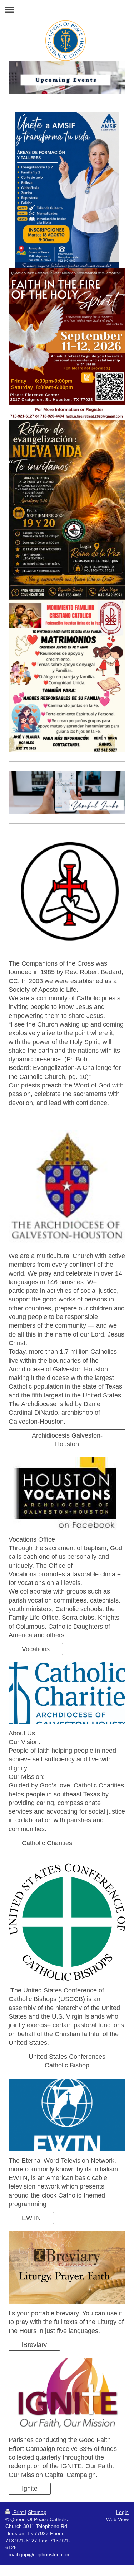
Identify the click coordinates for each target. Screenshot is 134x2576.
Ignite (30, 2489)
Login (122, 2512)
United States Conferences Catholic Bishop (67, 2061)
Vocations (36, 1649)
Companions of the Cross (58, 1117)
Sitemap (37, 2512)
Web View (117, 2519)
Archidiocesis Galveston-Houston (67, 1440)
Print (18, 2512)
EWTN (31, 2218)
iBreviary (34, 2345)
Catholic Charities (47, 1843)
